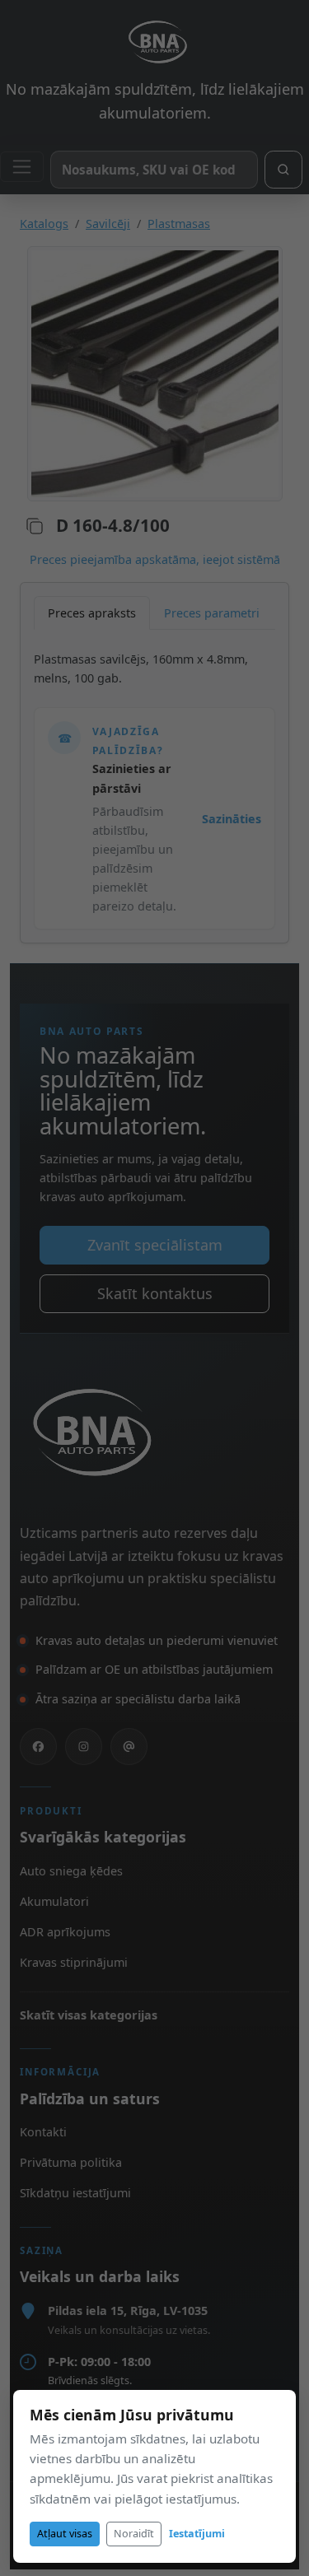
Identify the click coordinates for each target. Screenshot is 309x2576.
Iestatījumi (197, 2534)
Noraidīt (134, 2534)
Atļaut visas (65, 2534)
